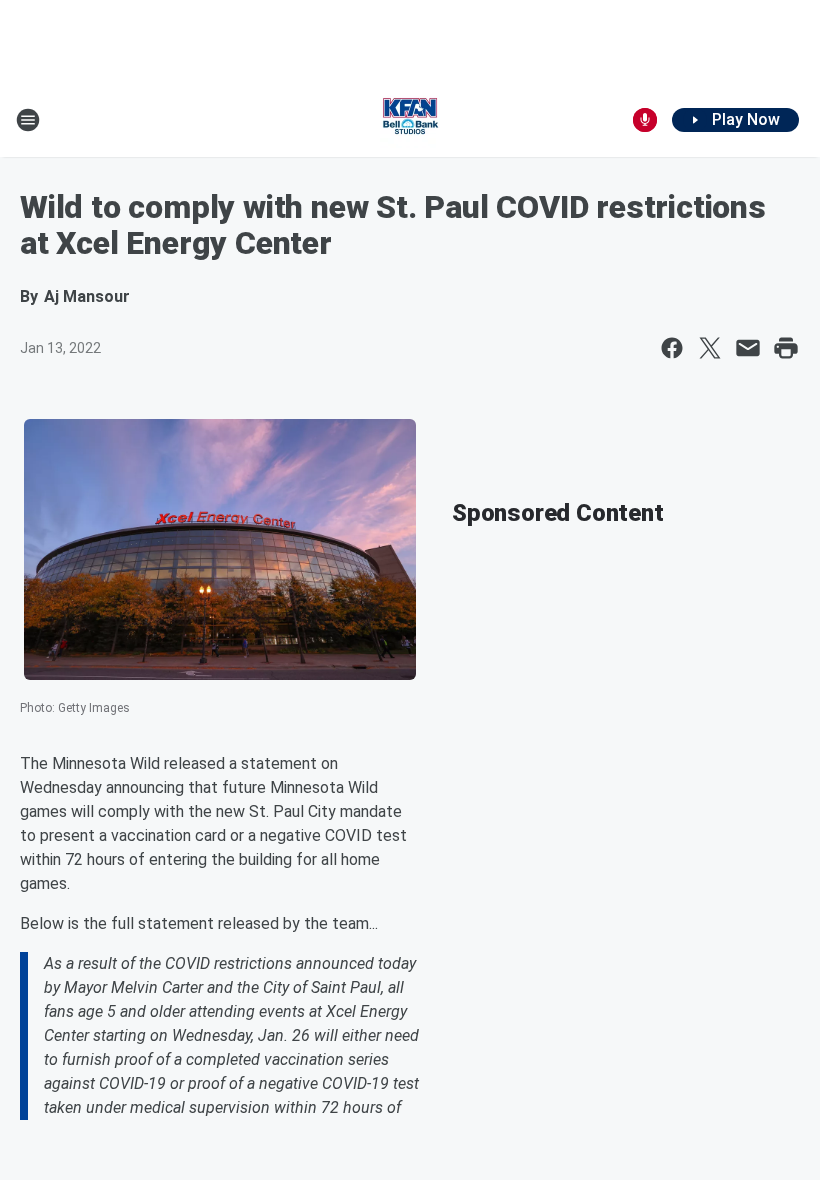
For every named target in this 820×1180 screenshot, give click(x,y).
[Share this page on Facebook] (672, 348)
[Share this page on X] (710, 348)
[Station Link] (410, 120)
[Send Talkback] (645, 120)
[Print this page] (786, 348)
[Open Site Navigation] (28, 120)
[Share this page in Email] (748, 348)
